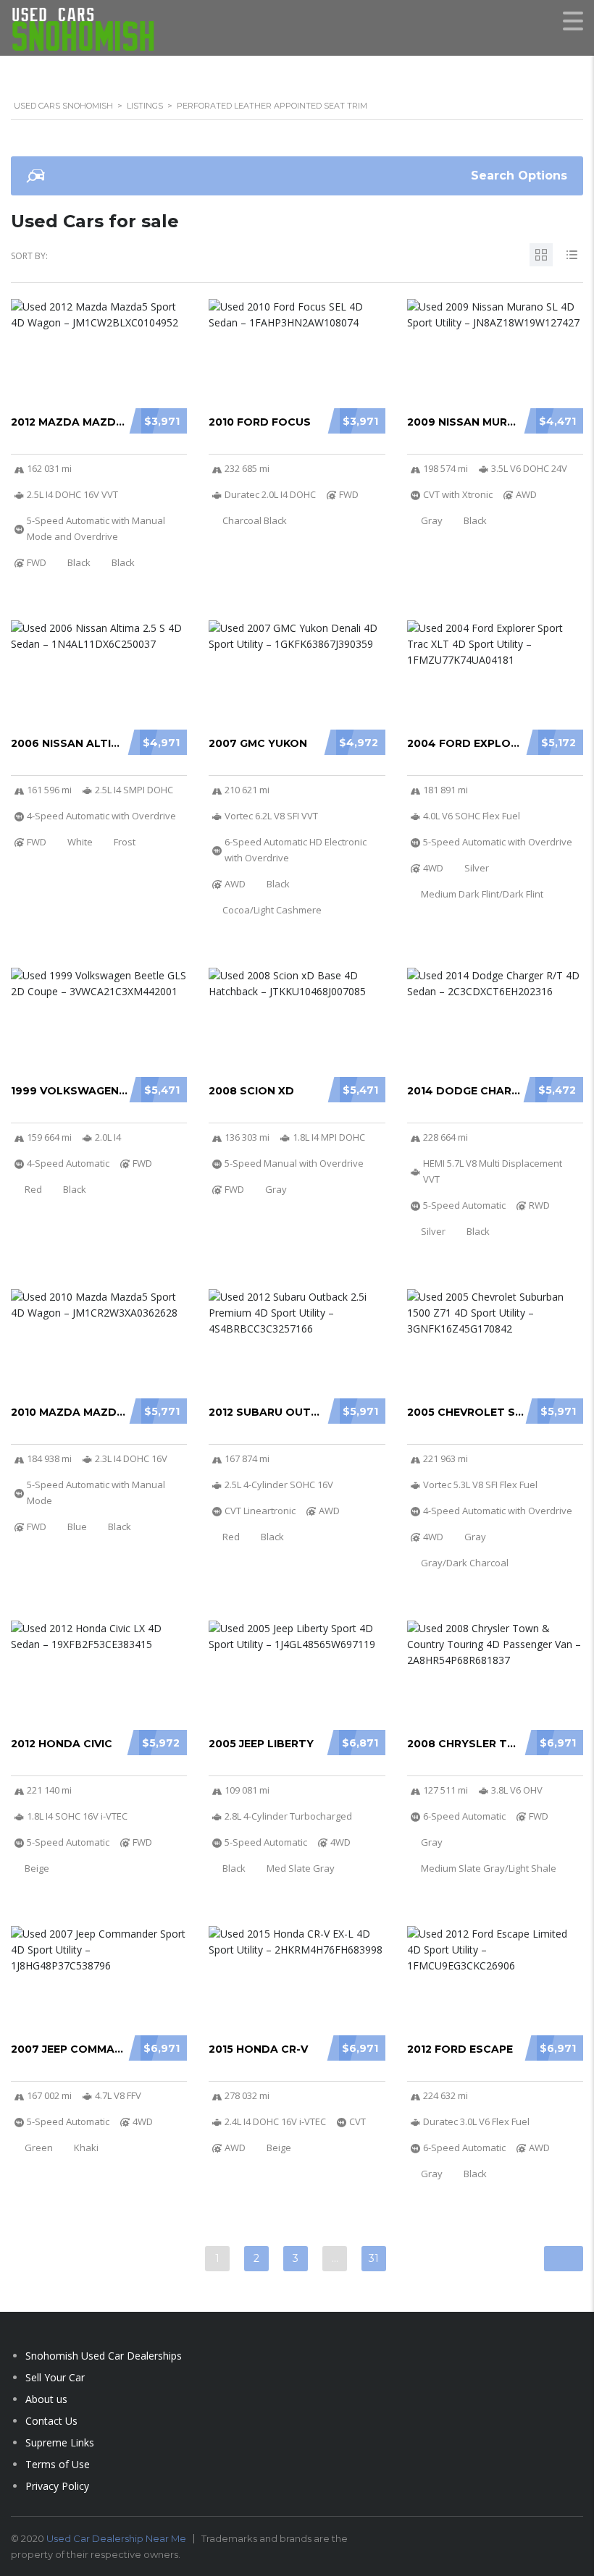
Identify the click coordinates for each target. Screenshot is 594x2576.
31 (374, 2258)
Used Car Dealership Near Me (116, 2538)
